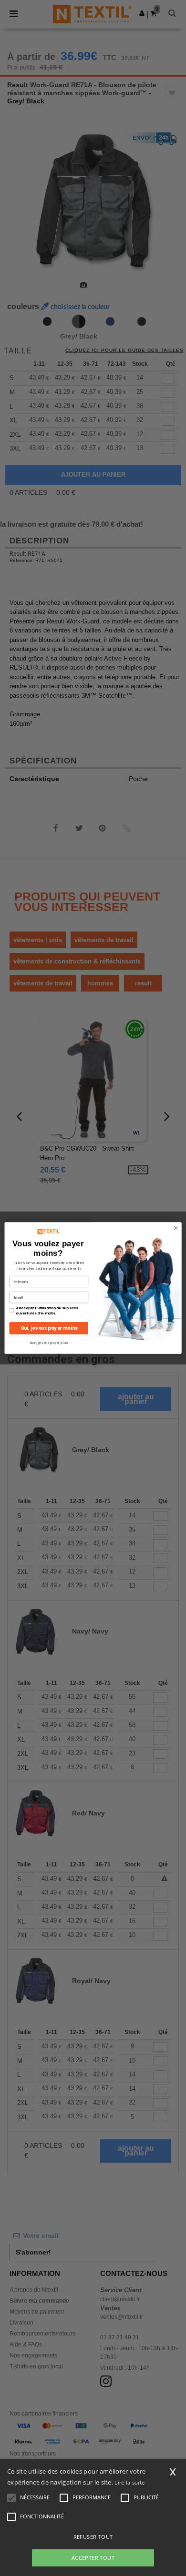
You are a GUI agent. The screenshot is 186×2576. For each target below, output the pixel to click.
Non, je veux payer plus (49, 1343)
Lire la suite (129, 2482)
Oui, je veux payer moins (49, 1328)
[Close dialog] (176, 1228)
